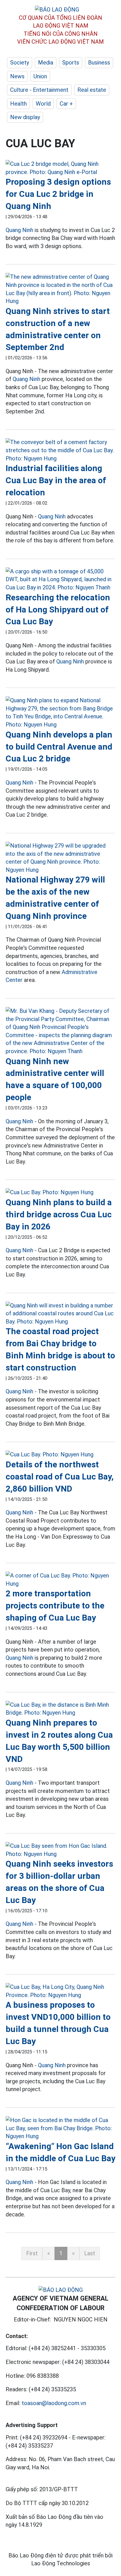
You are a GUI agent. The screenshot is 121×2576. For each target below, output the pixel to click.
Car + (66, 104)
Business (99, 63)
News (17, 76)
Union (40, 76)
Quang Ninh (19, 230)
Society (20, 63)
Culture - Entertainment (39, 90)
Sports (71, 63)
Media (46, 63)
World (43, 104)
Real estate (92, 90)
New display (25, 117)
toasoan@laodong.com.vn (54, 2403)
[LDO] (60, 168)
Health (18, 104)
